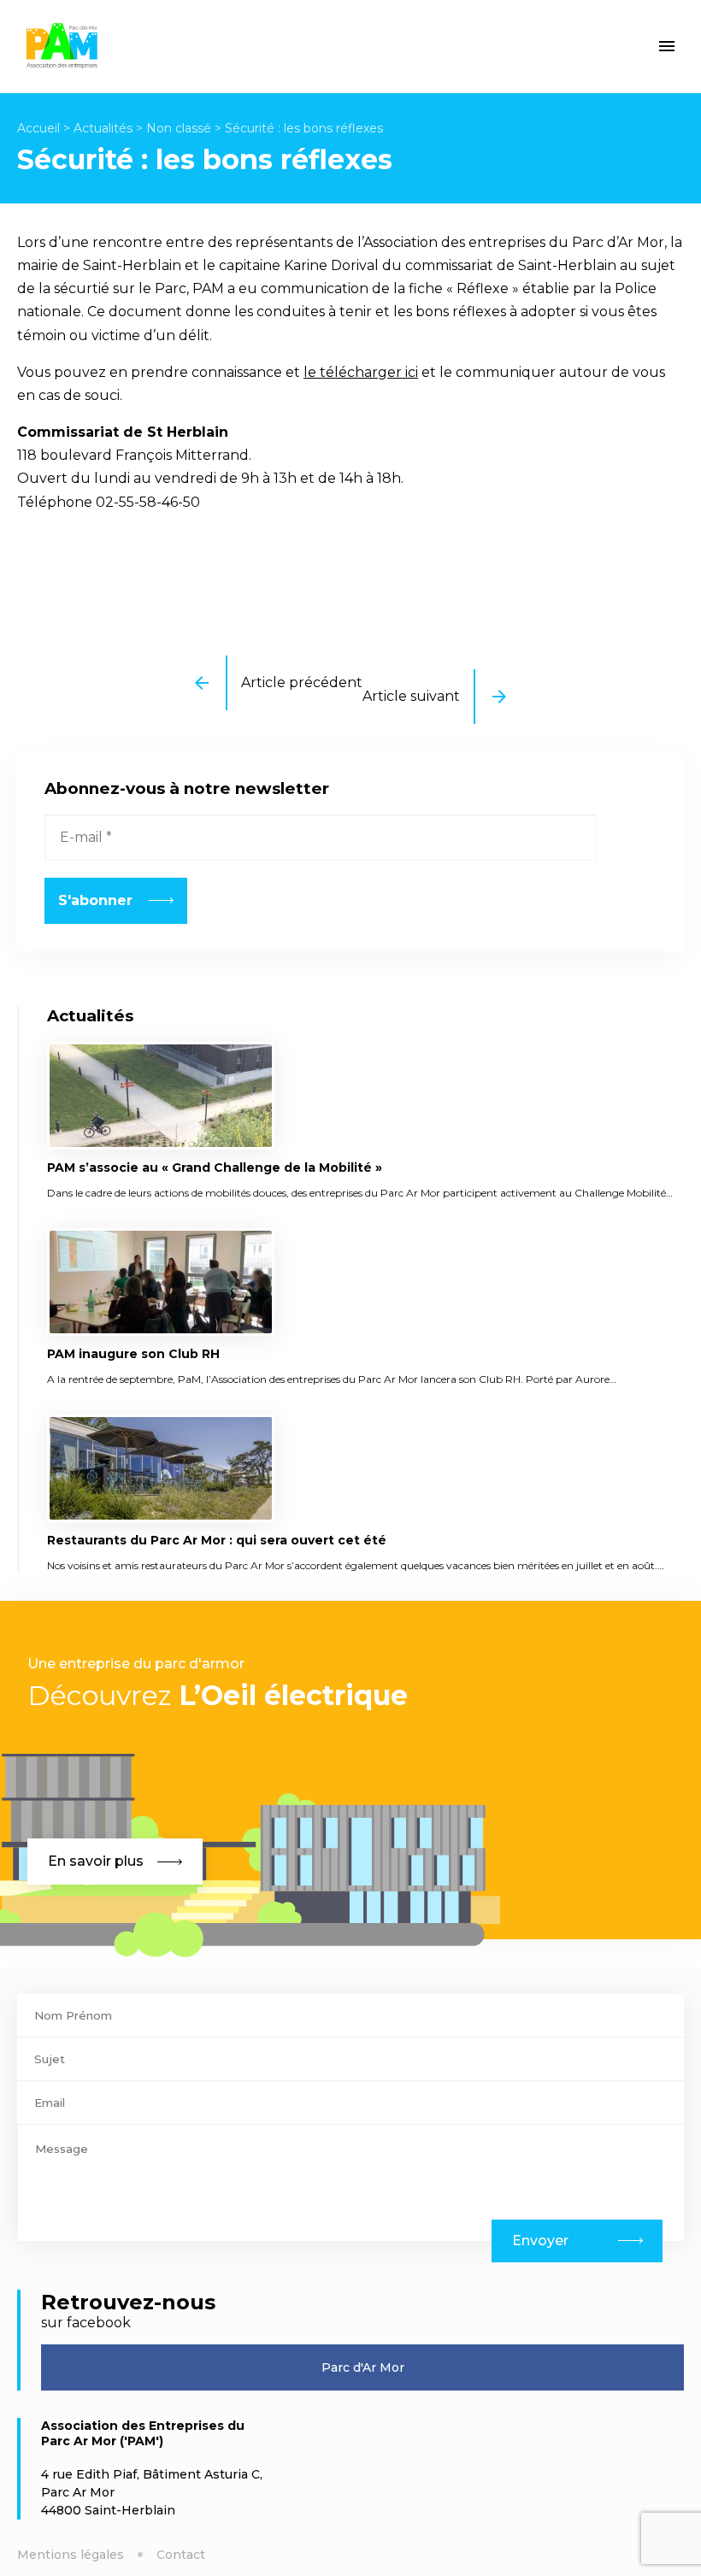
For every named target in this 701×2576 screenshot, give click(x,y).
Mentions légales (71, 2555)
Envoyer (540, 2241)
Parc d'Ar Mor (363, 2367)
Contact (181, 2555)
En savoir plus (96, 1861)
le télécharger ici (361, 372)
